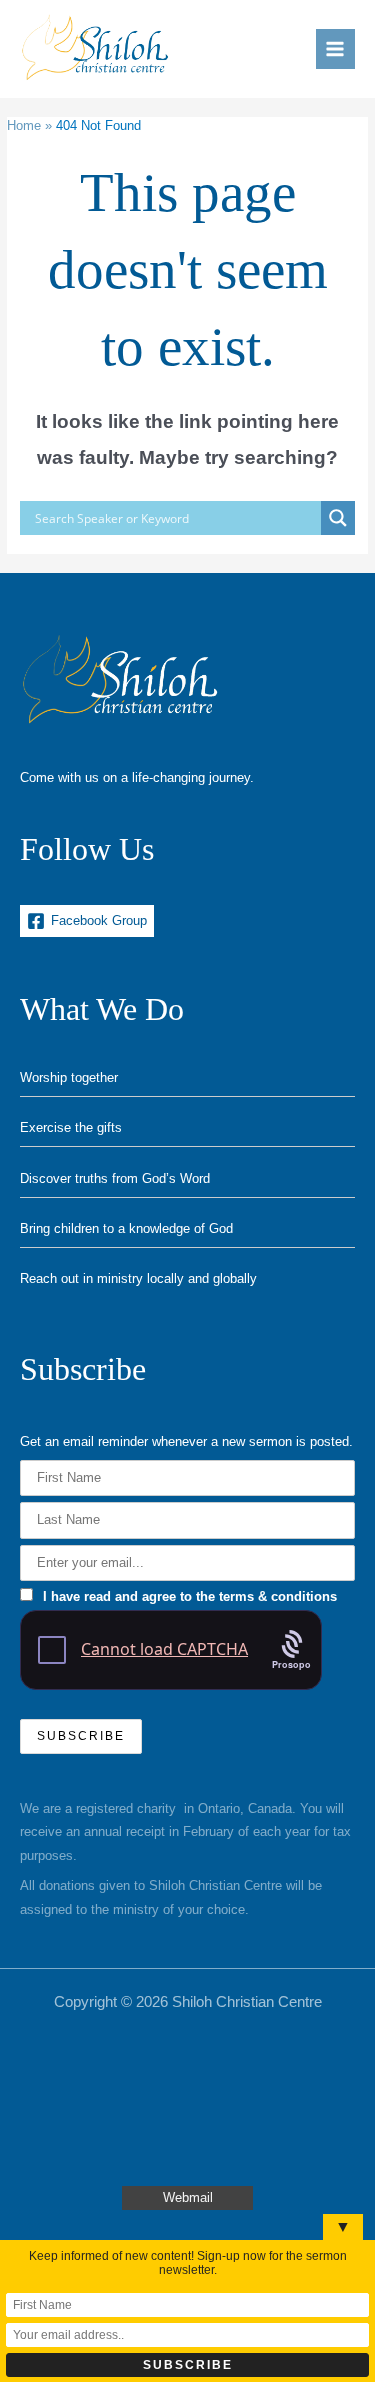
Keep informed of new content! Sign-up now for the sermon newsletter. (188, 2263)
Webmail (188, 2197)
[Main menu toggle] (335, 48)
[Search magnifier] (338, 518)
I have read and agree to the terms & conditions (190, 1596)
